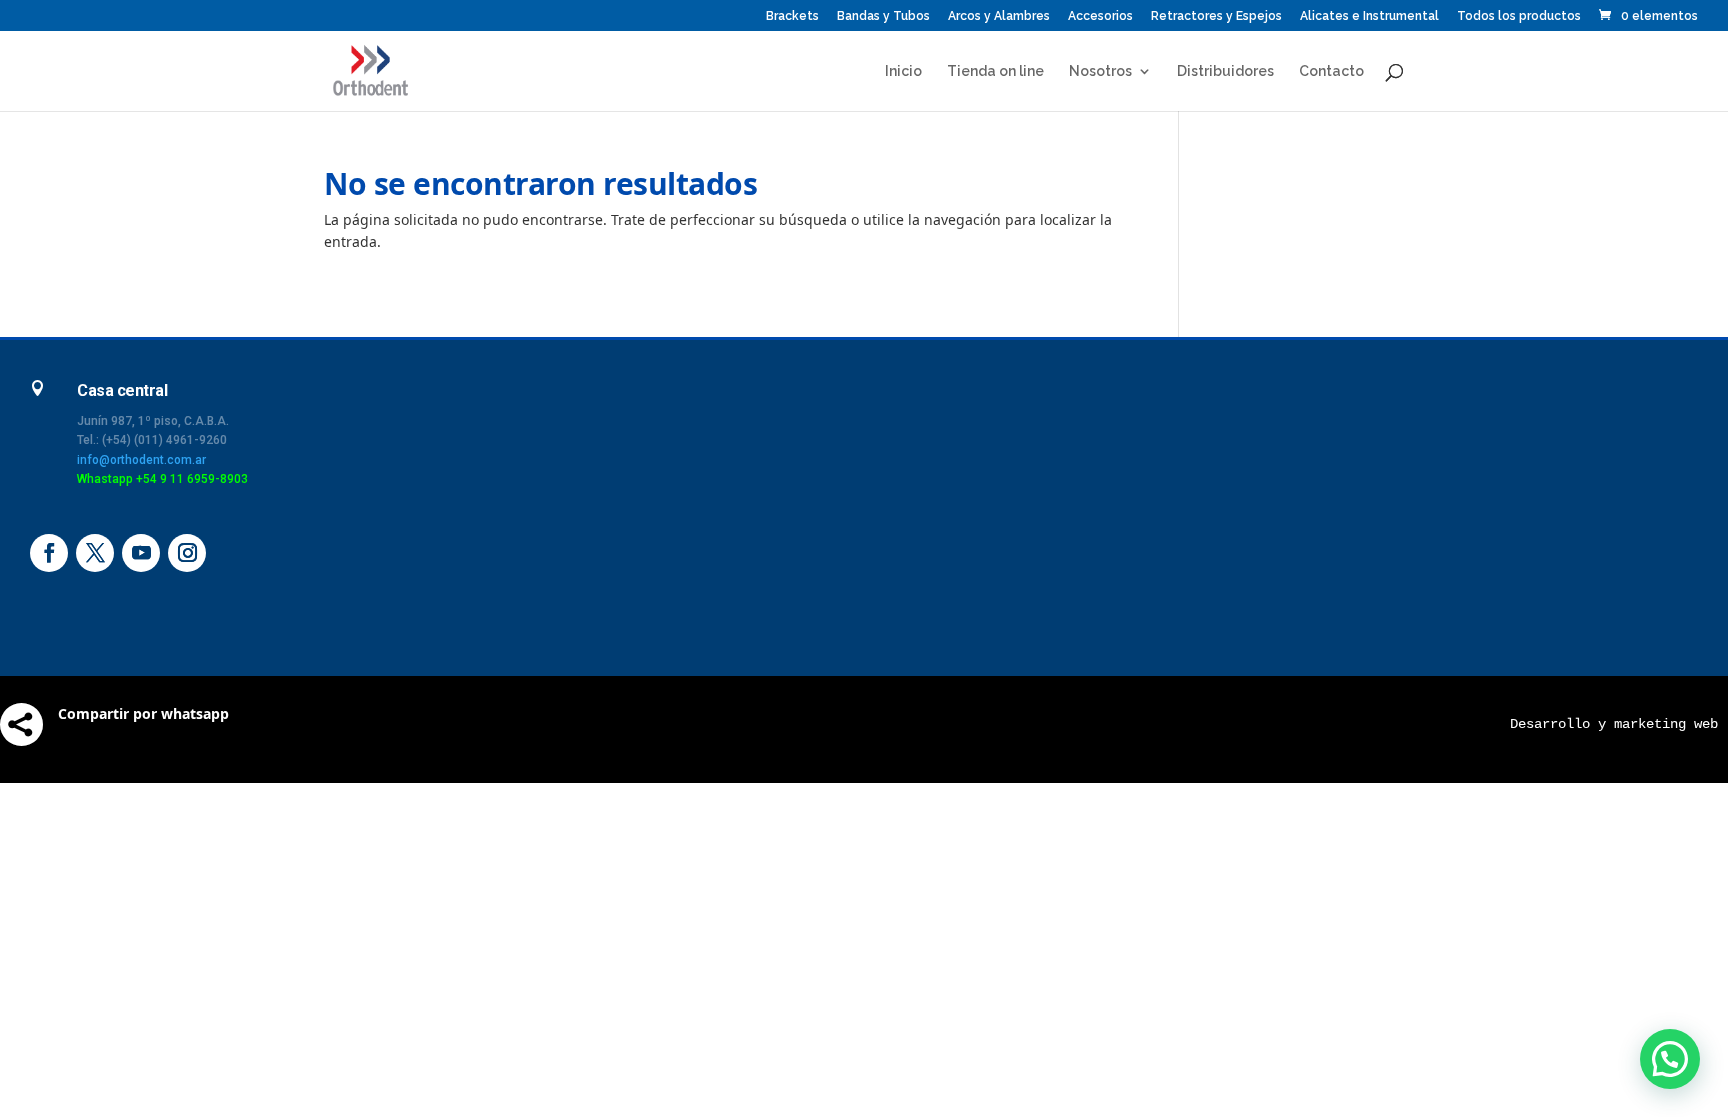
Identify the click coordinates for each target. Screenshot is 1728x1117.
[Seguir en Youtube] (141, 553)
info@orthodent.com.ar (141, 460)
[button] (1670, 1059)
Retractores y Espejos (1216, 16)
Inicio (903, 71)
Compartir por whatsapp (143, 713)
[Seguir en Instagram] (187, 553)
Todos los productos (1519, 16)
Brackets (792, 16)
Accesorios (1100, 16)
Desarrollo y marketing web (1614, 724)
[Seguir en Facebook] (49, 553)
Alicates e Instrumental (1369, 16)
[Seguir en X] (95, 553)
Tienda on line (995, 71)
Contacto (1331, 71)
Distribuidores (1225, 71)
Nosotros (1100, 71)
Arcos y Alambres (999, 16)
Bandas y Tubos (883, 16)
